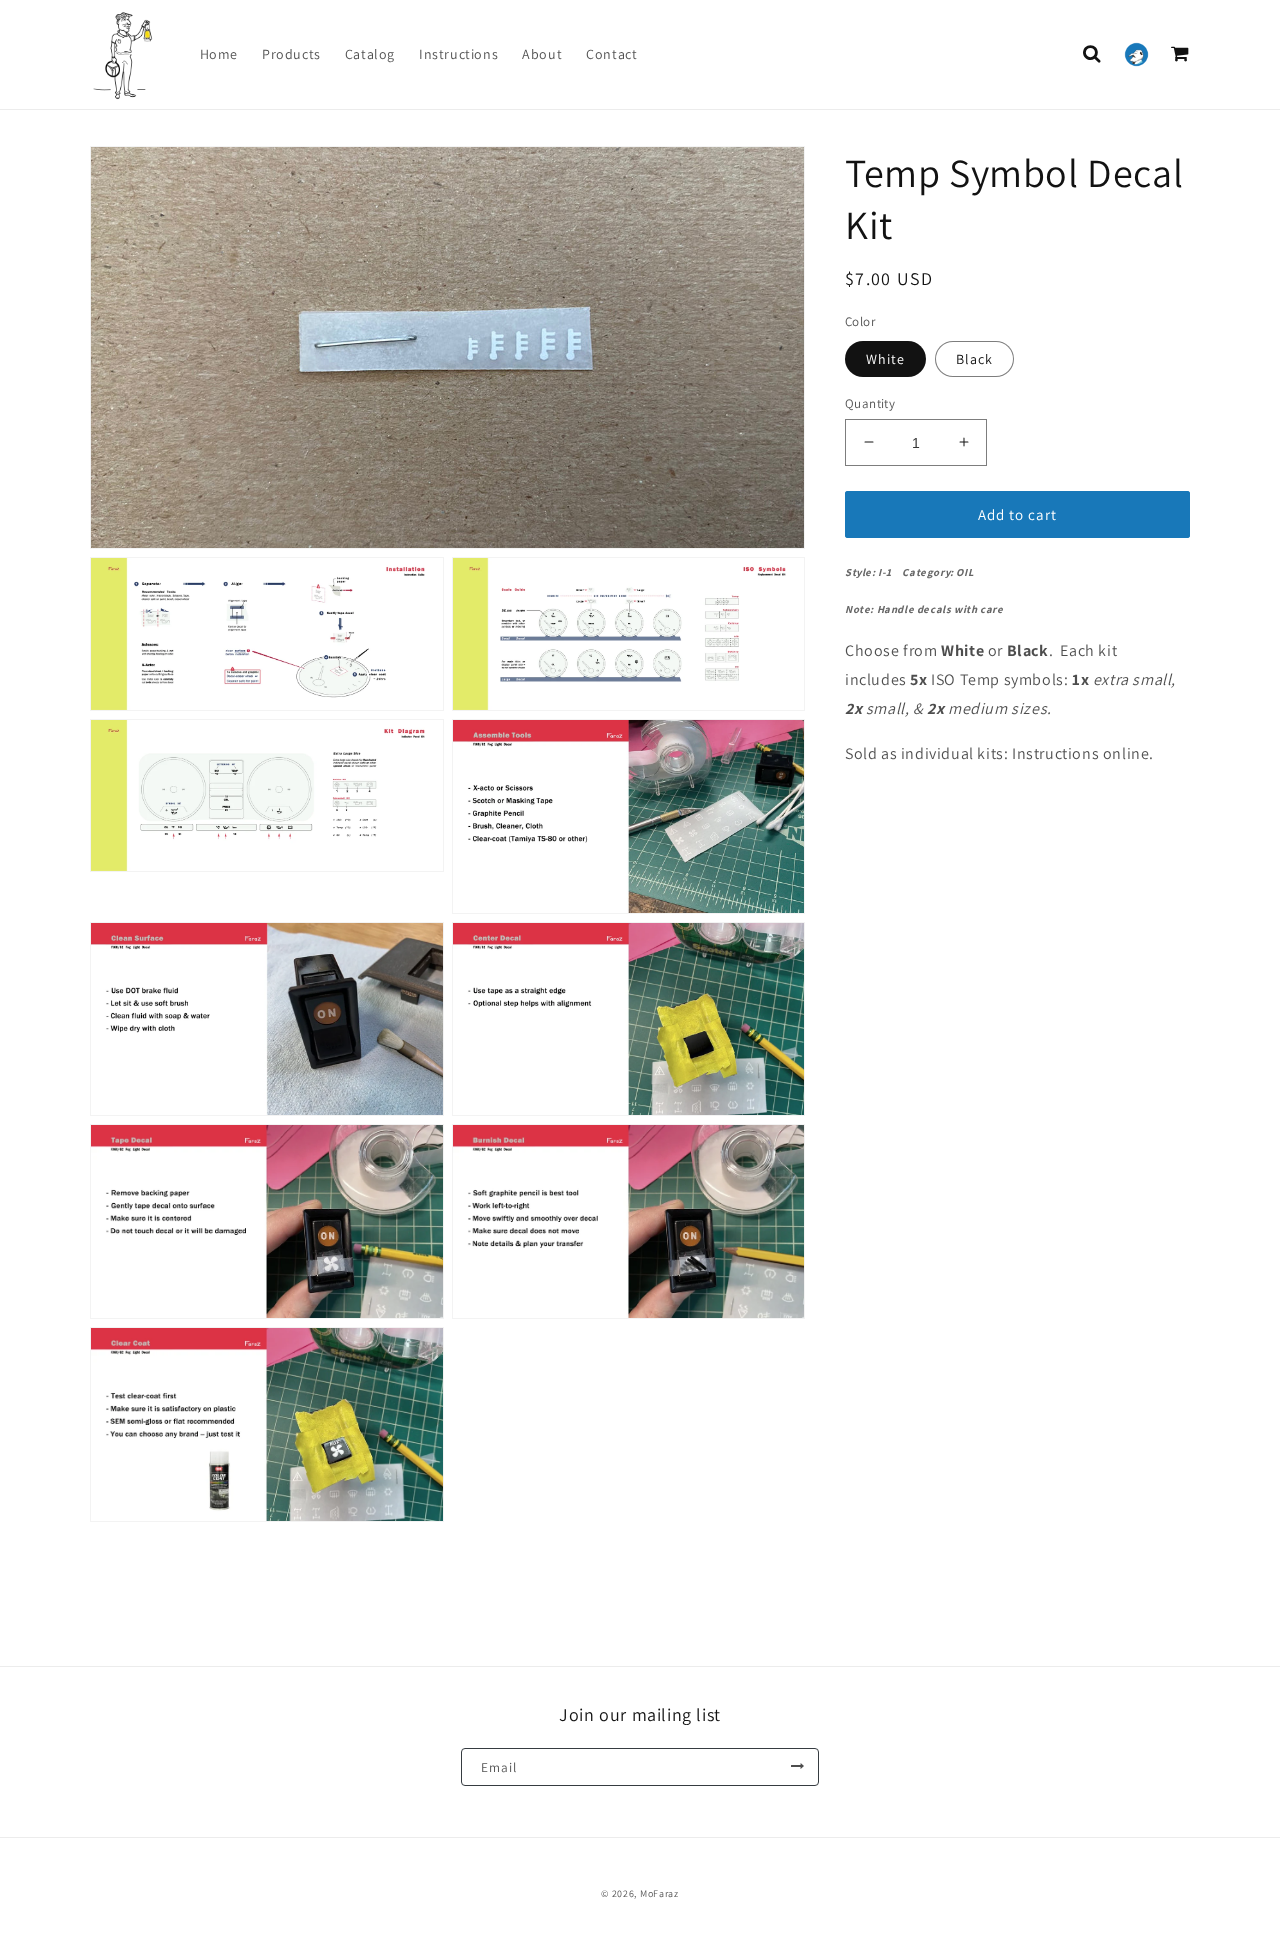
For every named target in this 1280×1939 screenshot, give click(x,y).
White (885, 358)
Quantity (870, 402)
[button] (1092, 54)
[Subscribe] (797, 1767)
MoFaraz (659, 1893)
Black (974, 358)
